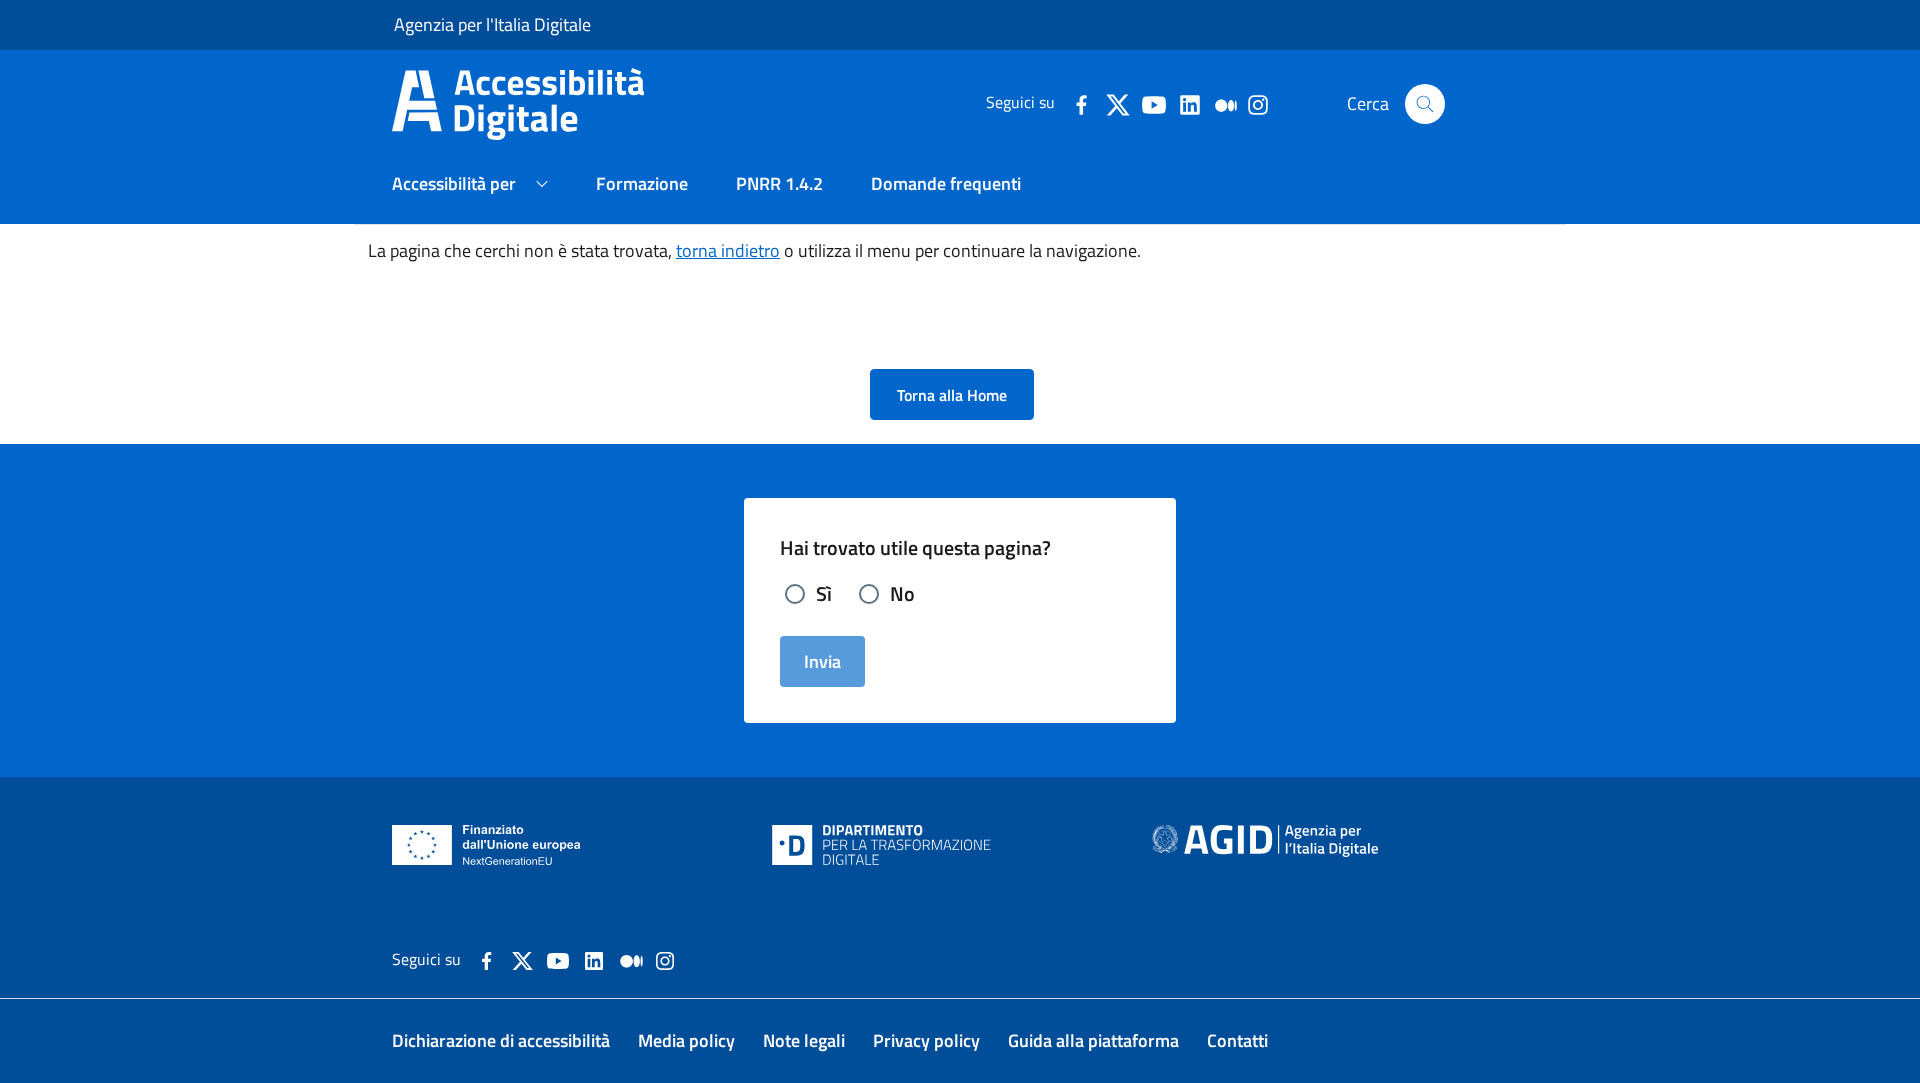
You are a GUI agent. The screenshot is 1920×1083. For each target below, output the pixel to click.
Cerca (1368, 103)
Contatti (1237, 1040)
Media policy (686, 1040)
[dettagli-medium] (1225, 103)
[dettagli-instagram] (1257, 103)
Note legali (804, 1040)
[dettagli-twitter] (1117, 103)
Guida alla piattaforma (1093, 1040)
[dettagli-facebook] (1081, 103)
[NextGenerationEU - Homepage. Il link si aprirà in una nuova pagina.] (486, 845)
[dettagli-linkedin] (1189, 103)
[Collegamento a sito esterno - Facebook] (487, 958)
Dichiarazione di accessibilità (501, 1040)
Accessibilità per (454, 183)
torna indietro (728, 250)
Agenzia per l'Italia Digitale (492, 24)
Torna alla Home (952, 395)
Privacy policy (926, 1040)
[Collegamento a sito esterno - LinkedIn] (594, 958)
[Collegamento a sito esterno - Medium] (631, 958)
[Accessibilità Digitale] (538, 101)
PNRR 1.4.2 (779, 183)
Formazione (642, 183)
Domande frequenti (946, 183)
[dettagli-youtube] (1153, 103)
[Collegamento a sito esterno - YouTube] (558, 958)
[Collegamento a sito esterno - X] (522, 958)
